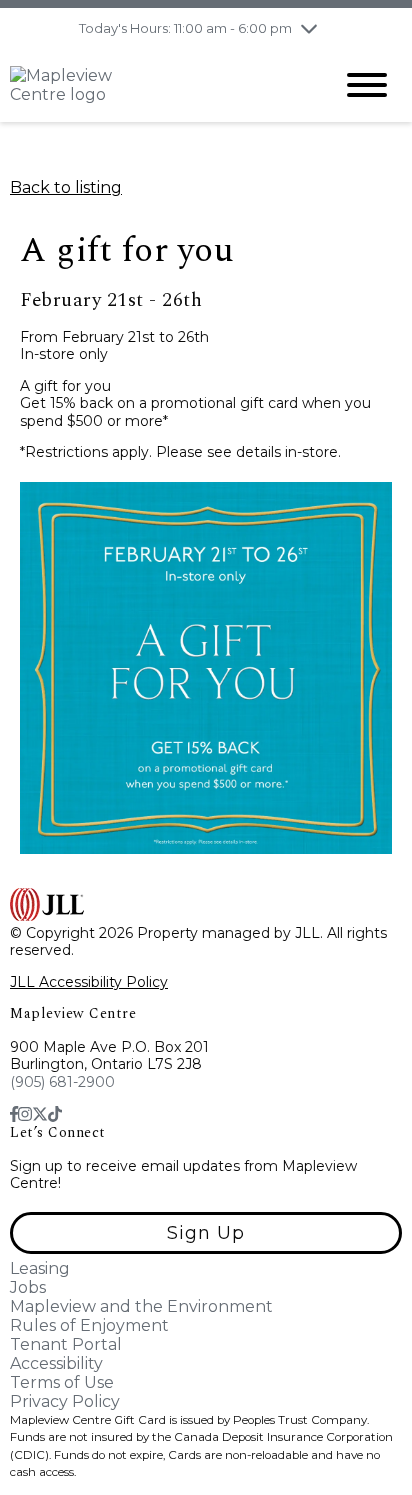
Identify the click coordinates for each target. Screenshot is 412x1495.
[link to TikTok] (55, 1114)
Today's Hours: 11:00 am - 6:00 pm (185, 28)
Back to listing (66, 187)
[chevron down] (309, 28)
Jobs (28, 1287)
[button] (206, 1233)
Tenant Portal (66, 1344)
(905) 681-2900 (62, 1082)
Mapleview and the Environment (141, 1306)
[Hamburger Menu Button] (367, 85)
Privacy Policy (65, 1401)
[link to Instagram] (25, 1114)
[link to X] (40, 1114)
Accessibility (56, 1363)
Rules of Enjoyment (89, 1325)
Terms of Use (62, 1382)
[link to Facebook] (14, 1114)
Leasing (40, 1268)
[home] (156, 85)
